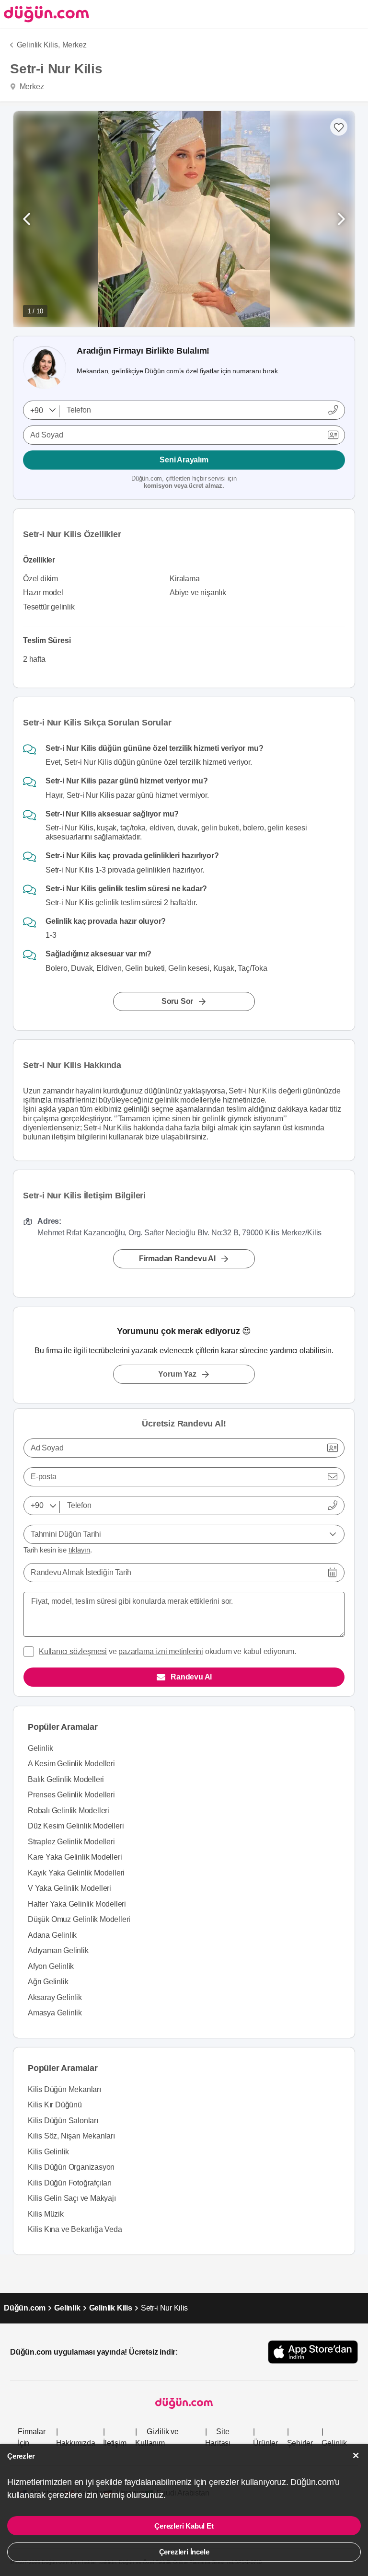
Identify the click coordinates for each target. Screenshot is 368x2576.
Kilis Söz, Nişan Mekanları (71, 2136)
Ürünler (265, 2443)
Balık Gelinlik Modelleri (66, 1779)
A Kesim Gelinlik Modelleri (71, 1764)
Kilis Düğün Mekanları (64, 2089)
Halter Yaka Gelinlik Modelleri (77, 1904)
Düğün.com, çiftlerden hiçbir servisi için (184, 482)
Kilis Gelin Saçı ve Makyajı (72, 2198)
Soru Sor (177, 1001)
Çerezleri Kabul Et (184, 2526)
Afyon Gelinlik (51, 1966)
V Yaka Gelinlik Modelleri (69, 1888)
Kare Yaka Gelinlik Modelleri (75, 1857)
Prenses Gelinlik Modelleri (71, 1795)
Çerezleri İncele (184, 2552)
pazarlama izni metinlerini (161, 1651)
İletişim (115, 2443)
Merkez (75, 45)
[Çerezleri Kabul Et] (356, 2455)
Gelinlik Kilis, (38, 45)
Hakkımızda (76, 2443)
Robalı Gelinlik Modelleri (69, 1811)
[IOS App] (313, 2352)
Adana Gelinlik (52, 1935)
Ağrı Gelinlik (48, 1982)
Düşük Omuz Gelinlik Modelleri (79, 1919)
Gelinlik (40, 1748)
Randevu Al (191, 1677)
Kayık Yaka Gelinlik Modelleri (76, 1873)
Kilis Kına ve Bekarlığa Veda (75, 2229)
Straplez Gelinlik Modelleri (71, 1842)
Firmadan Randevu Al (177, 1259)
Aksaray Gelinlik (55, 1997)
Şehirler (300, 2443)
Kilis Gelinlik (48, 2152)
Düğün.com (25, 2308)
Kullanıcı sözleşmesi (73, 1651)
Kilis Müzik (46, 2214)
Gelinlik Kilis (111, 2308)
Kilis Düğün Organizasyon (71, 2167)
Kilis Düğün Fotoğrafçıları (70, 2183)
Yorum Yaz (177, 1374)
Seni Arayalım (184, 460)
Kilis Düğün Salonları (63, 2121)
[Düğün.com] (45, 14)
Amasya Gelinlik (55, 2013)
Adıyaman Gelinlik (58, 1950)
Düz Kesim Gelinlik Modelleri (76, 1826)
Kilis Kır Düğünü (55, 2105)
